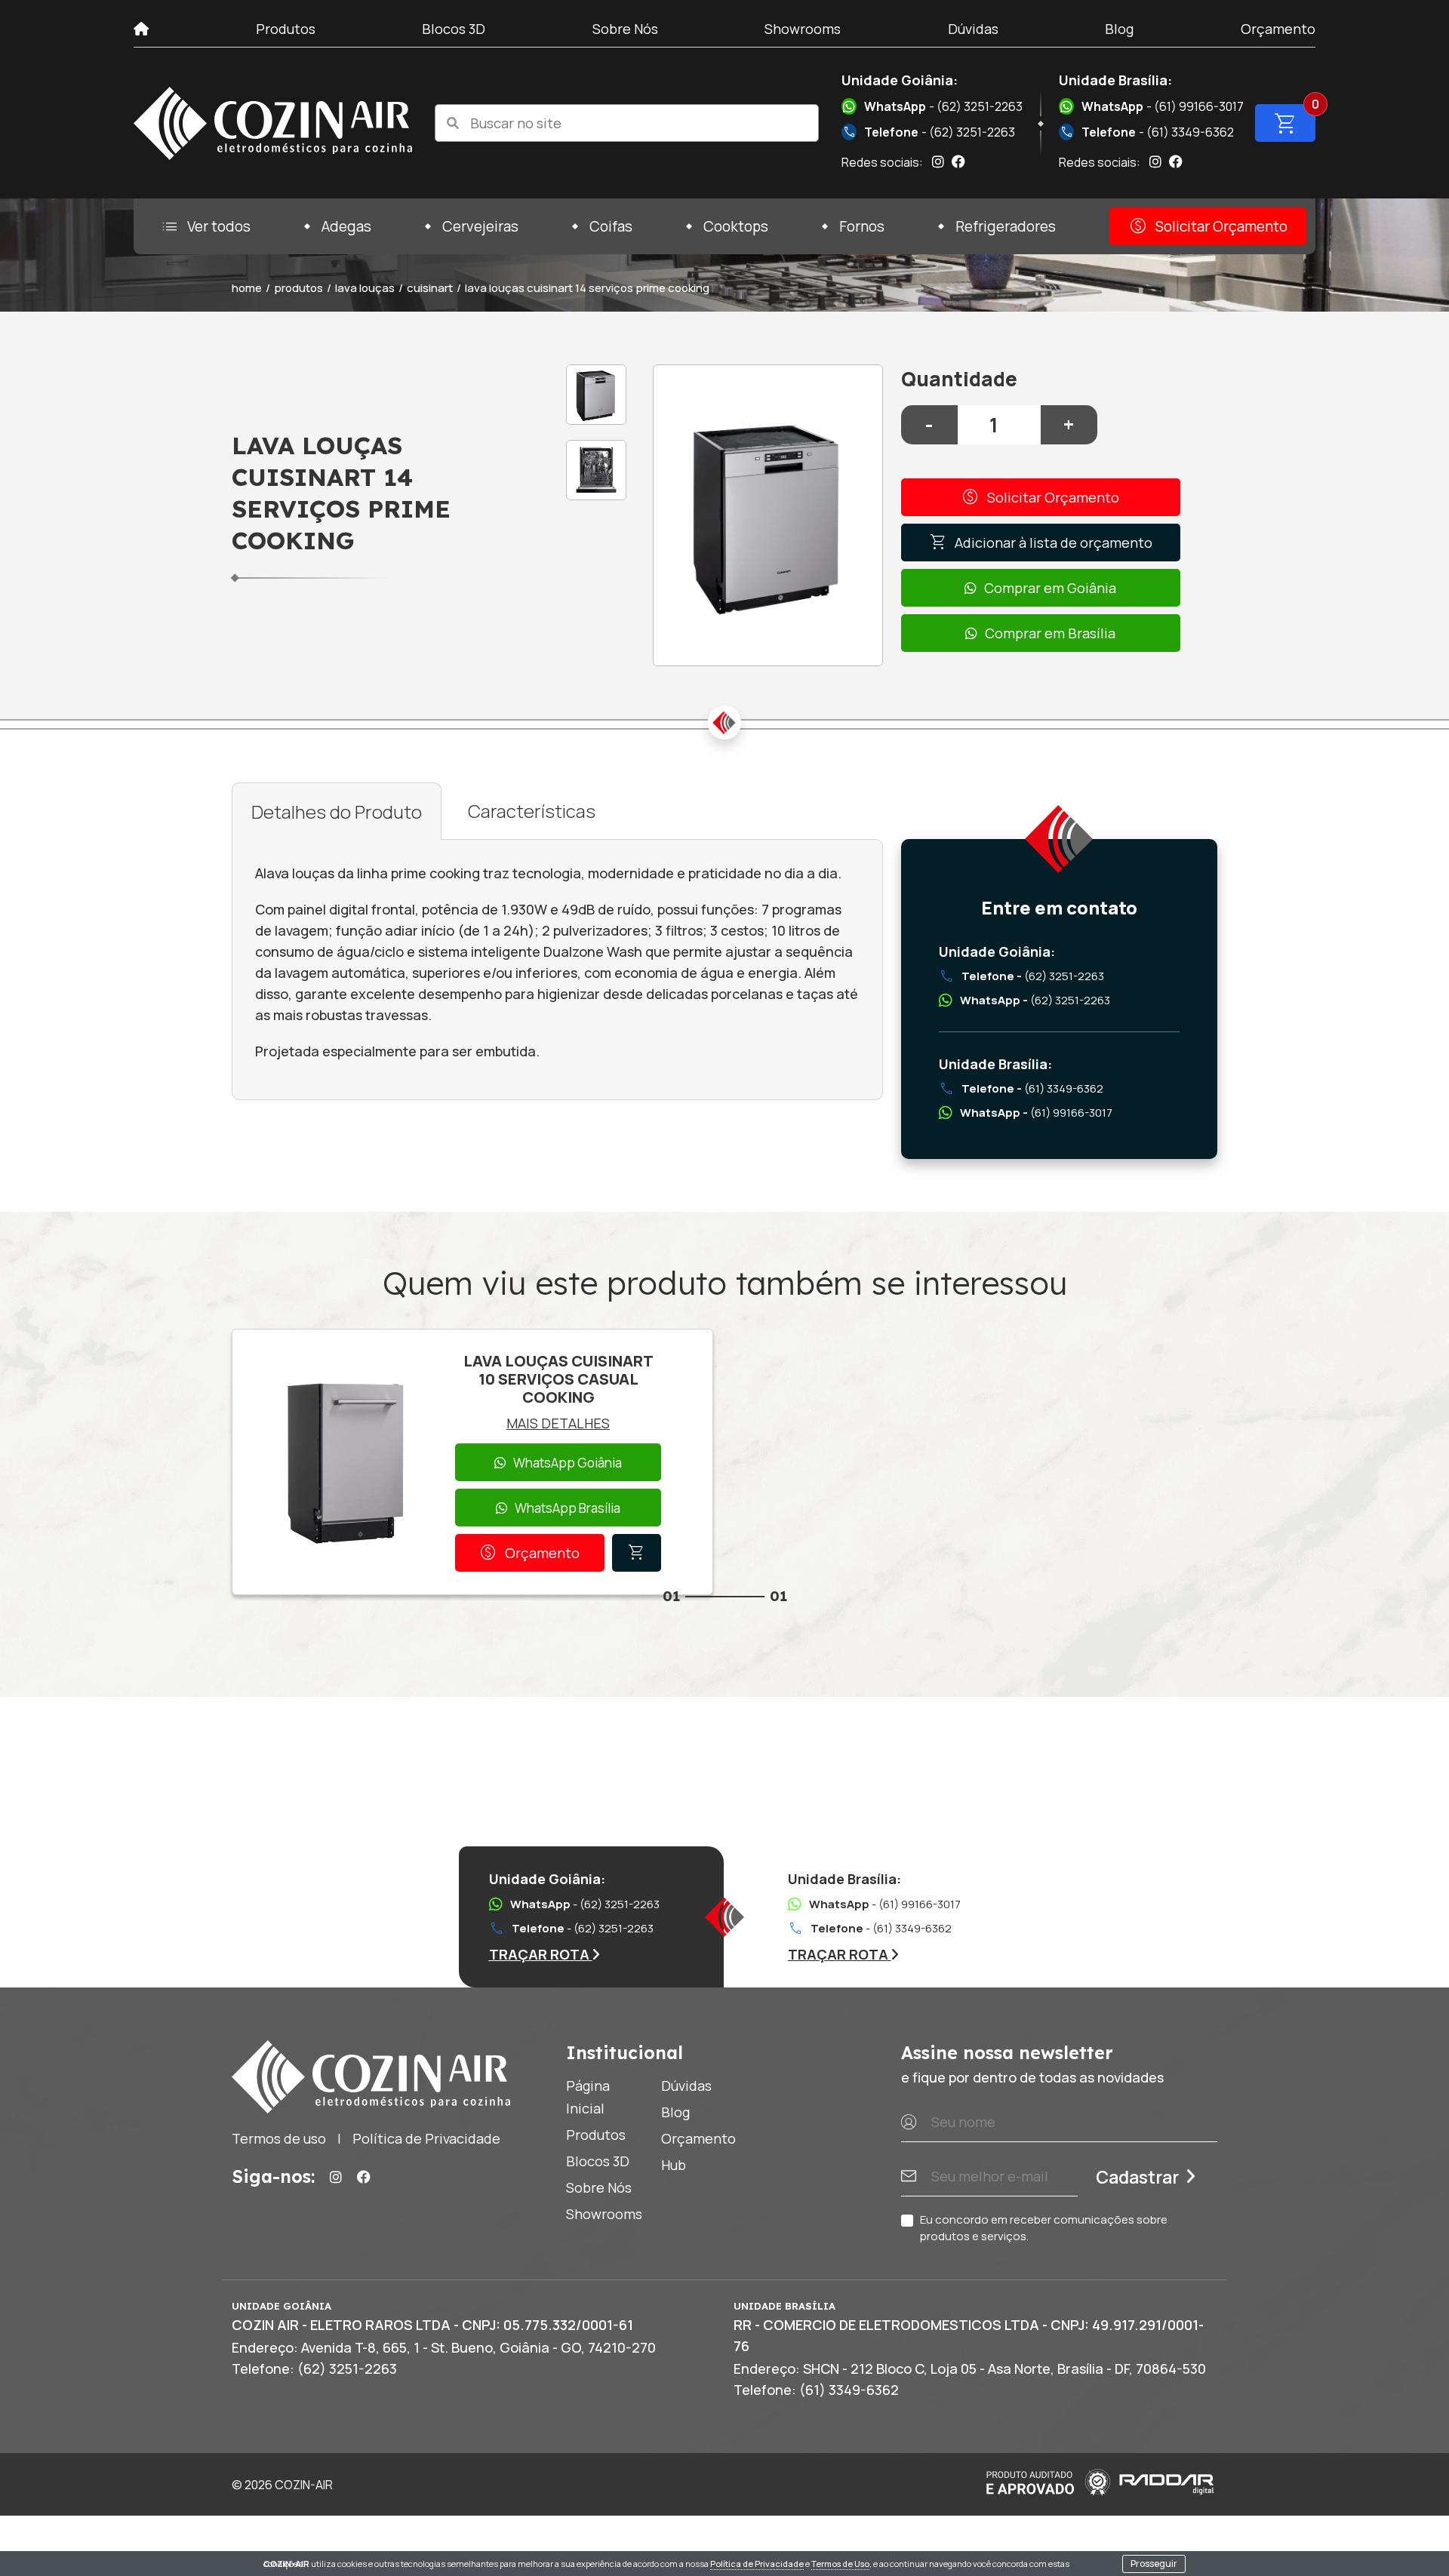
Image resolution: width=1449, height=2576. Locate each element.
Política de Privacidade (757, 2564)
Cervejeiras (480, 226)
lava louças (365, 288)
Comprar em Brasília (1050, 633)
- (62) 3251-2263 (943, 106)
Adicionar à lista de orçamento (1041, 543)
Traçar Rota (541, 1954)
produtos (298, 288)
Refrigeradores (1006, 226)
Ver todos (205, 226)
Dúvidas (973, 29)
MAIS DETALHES (558, 1423)
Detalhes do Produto (337, 812)
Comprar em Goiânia (1050, 588)
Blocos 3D (454, 29)
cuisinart (430, 288)
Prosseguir (1154, 2564)
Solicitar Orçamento (1208, 226)
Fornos (862, 226)
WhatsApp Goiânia (568, 1463)
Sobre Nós (625, 29)
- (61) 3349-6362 (1147, 132)
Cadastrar (1137, 2177)
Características (532, 811)
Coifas (611, 226)
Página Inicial (588, 2097)
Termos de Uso (840, 2564)
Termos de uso (279, 2138)
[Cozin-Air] (273, 123)
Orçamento (1278, 29)
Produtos (286, 29)
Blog (1119, 29)
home (247, 288)
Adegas (346, 226)
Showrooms (803, 29)
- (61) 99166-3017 (1163, 106)
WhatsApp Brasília (568, 1508)
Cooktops (736, 226)
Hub (674, 2165)
